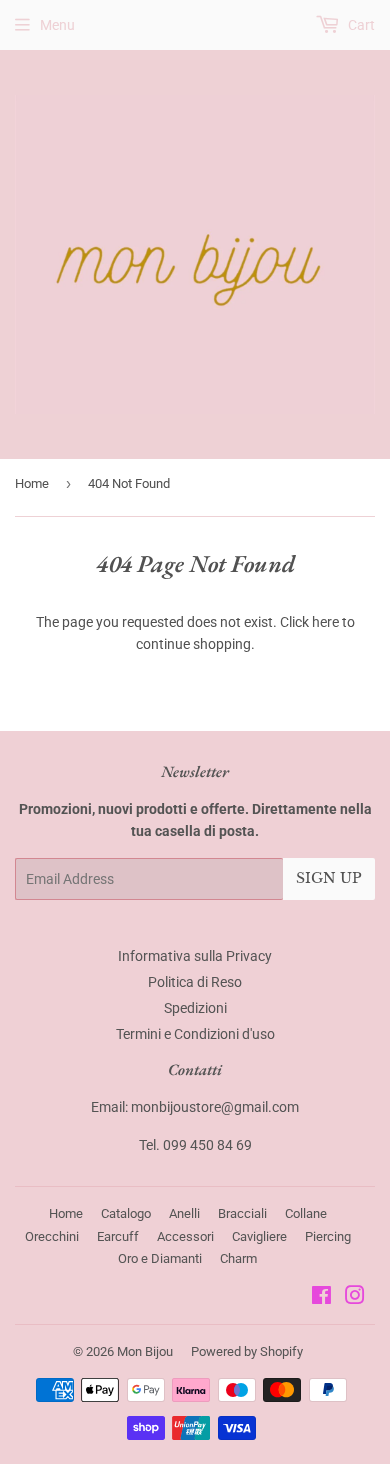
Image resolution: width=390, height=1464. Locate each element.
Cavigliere (259, 1236)
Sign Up (329, 878)
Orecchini (52, 1236)
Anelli (184, 1213)
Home (32, 483)
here (325, 622)
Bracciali (242, 1213)
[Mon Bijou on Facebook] (321, 1298)
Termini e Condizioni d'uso (195, 1034)
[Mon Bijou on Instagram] (355, 1298)
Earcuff (118, 1236)
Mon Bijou (145, 1351)
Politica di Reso (195, 982)
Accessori (185, 1236)
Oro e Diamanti (160, 1258)
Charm (238, 1258)
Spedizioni (195, 1008)
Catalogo (126, 1213)
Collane (306, 1213)
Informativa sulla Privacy (195, 956)
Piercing (328, 1236)
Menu (57, 25)
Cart (360, 25)
